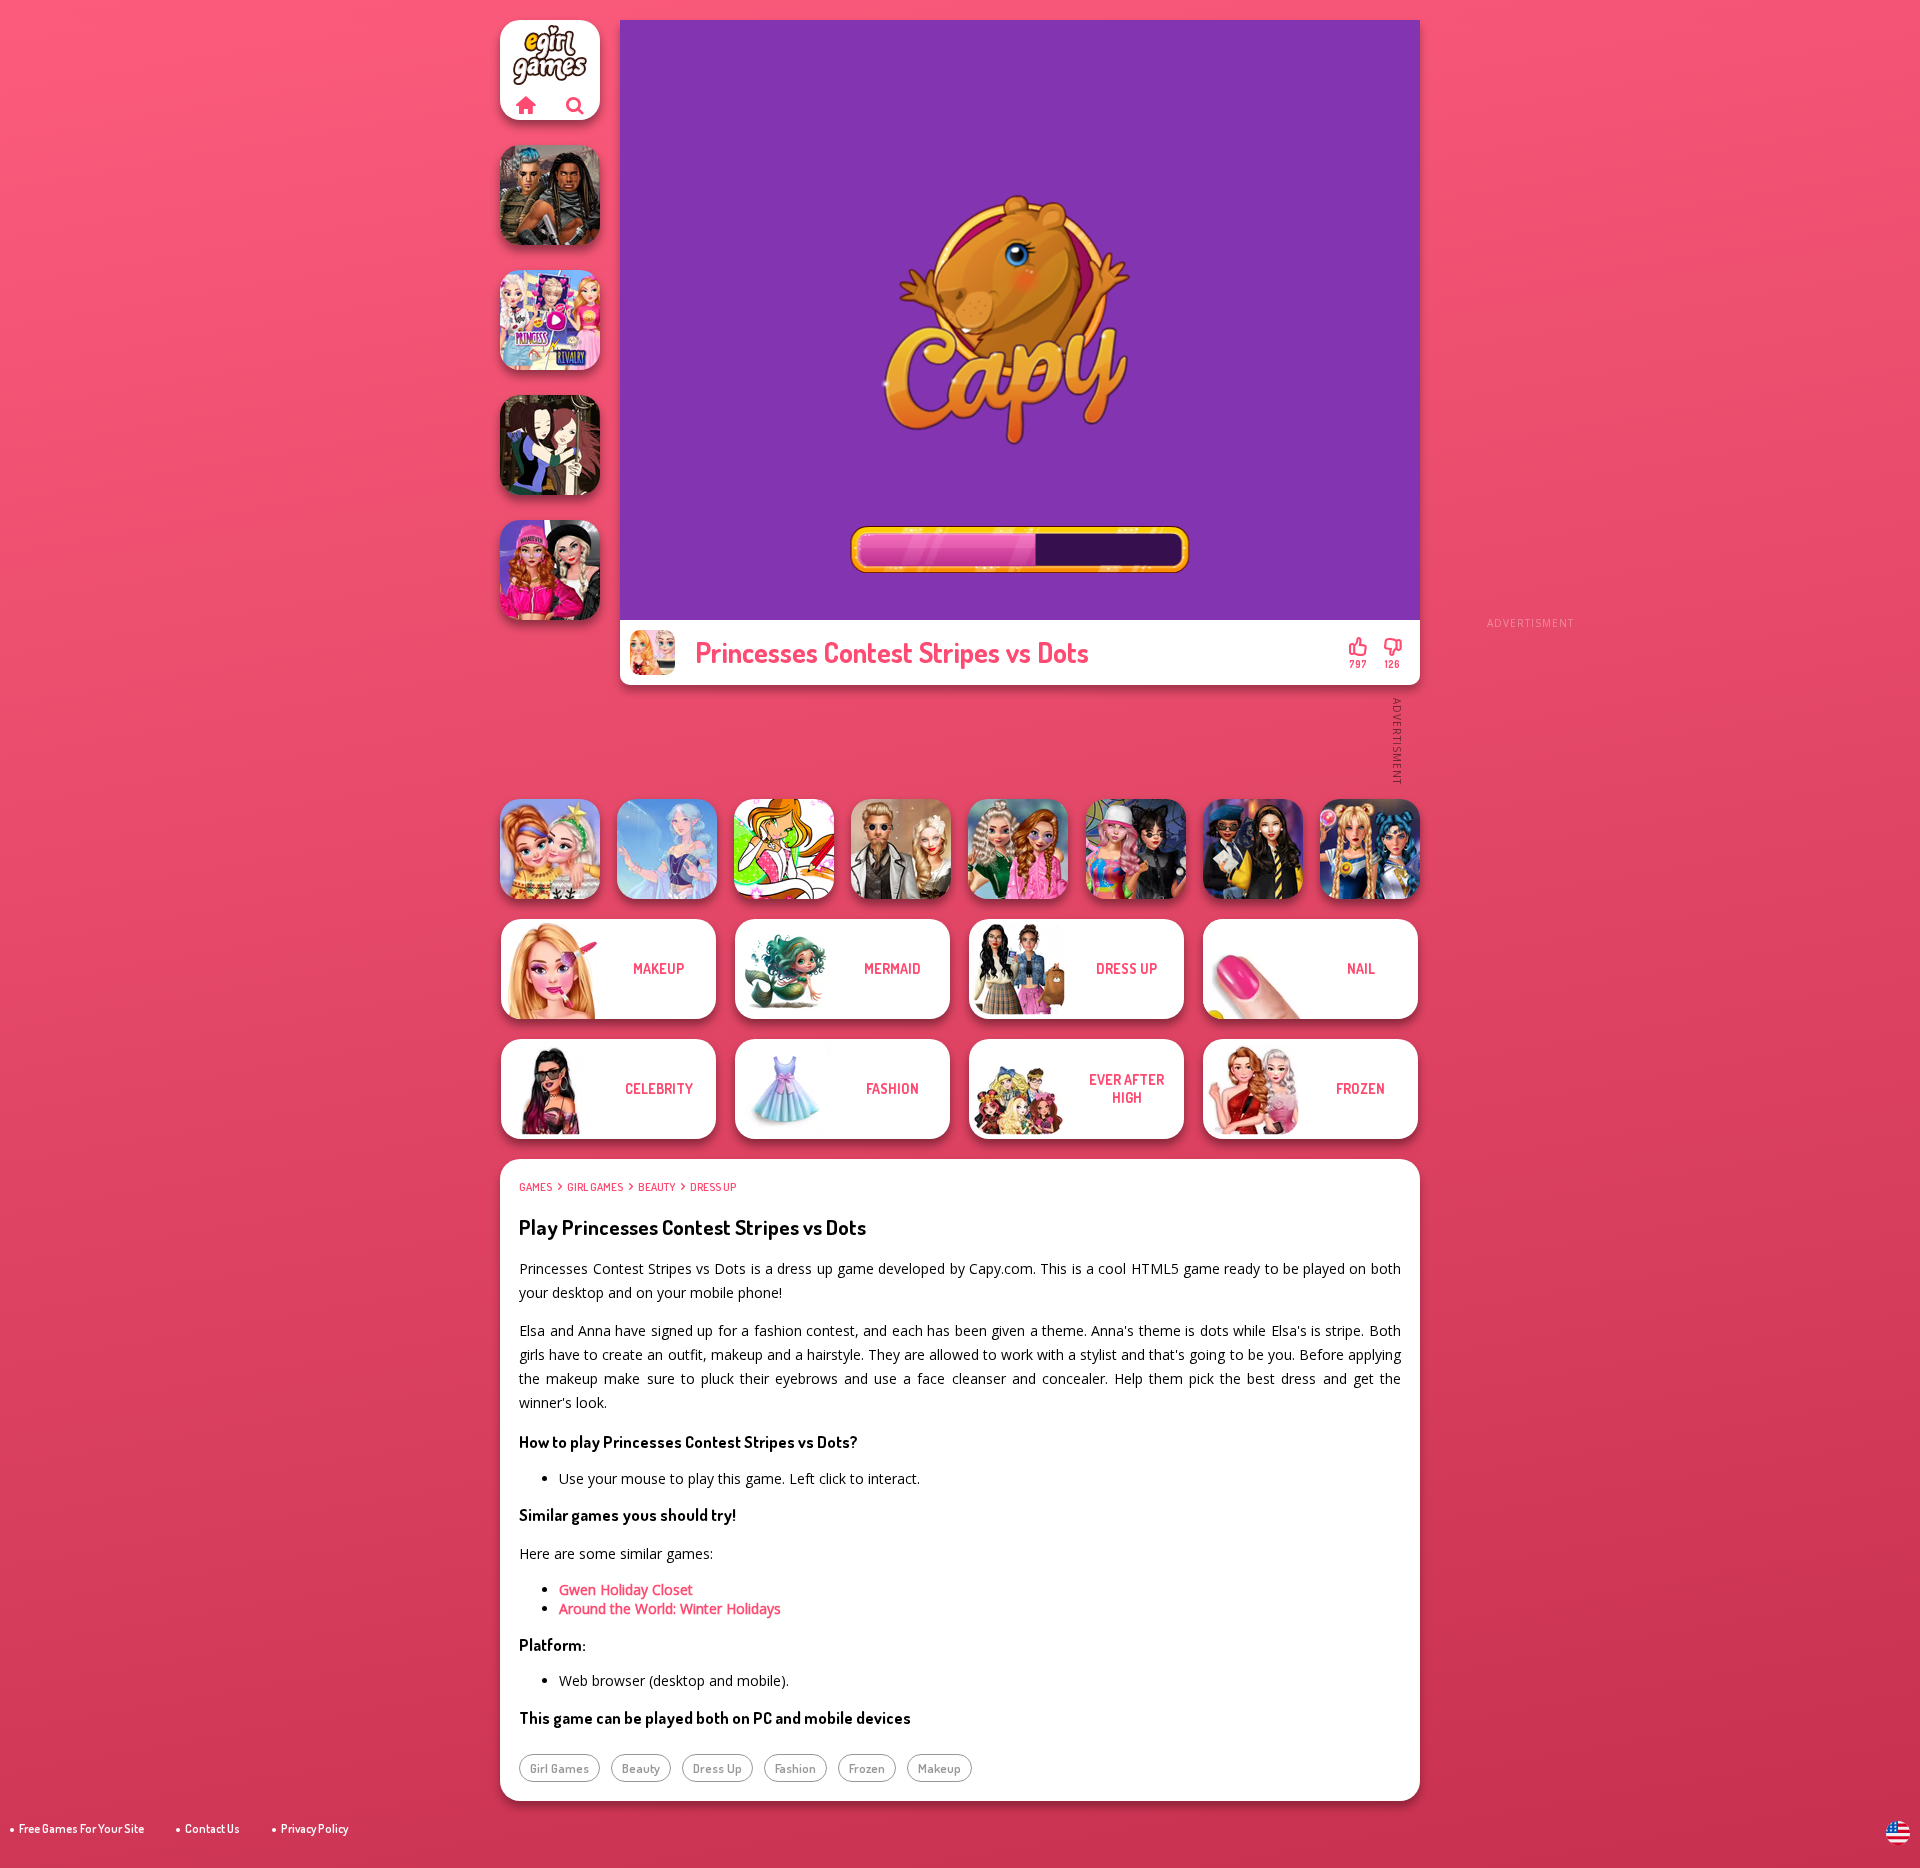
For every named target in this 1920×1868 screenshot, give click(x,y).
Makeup (939, 1768)
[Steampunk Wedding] (901, 849)
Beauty (656, 1187)
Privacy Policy (314, 1828)
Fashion (795, 1768)
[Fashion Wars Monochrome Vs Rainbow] (550, 570)
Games (535, 1187)
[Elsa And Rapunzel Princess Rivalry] (550, 320)
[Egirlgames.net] (525, 105)
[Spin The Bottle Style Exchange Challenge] (1136, 849)
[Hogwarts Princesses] (1253, 849)
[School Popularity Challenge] (1018, 849)
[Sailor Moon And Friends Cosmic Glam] (1370, 849)
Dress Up (713, 1187)
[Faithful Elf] (667, 849)
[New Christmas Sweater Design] (550, 849)
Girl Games (595, 1187)
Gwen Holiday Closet (626, 1589)
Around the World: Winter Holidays (670, 1608)
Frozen (867, 1768)
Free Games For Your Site (81, 1828)
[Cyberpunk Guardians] (550, 195)
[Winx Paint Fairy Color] (784, 849)
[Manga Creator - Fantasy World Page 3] (550, 445)
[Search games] (575, 105)
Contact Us (212, 1828)
